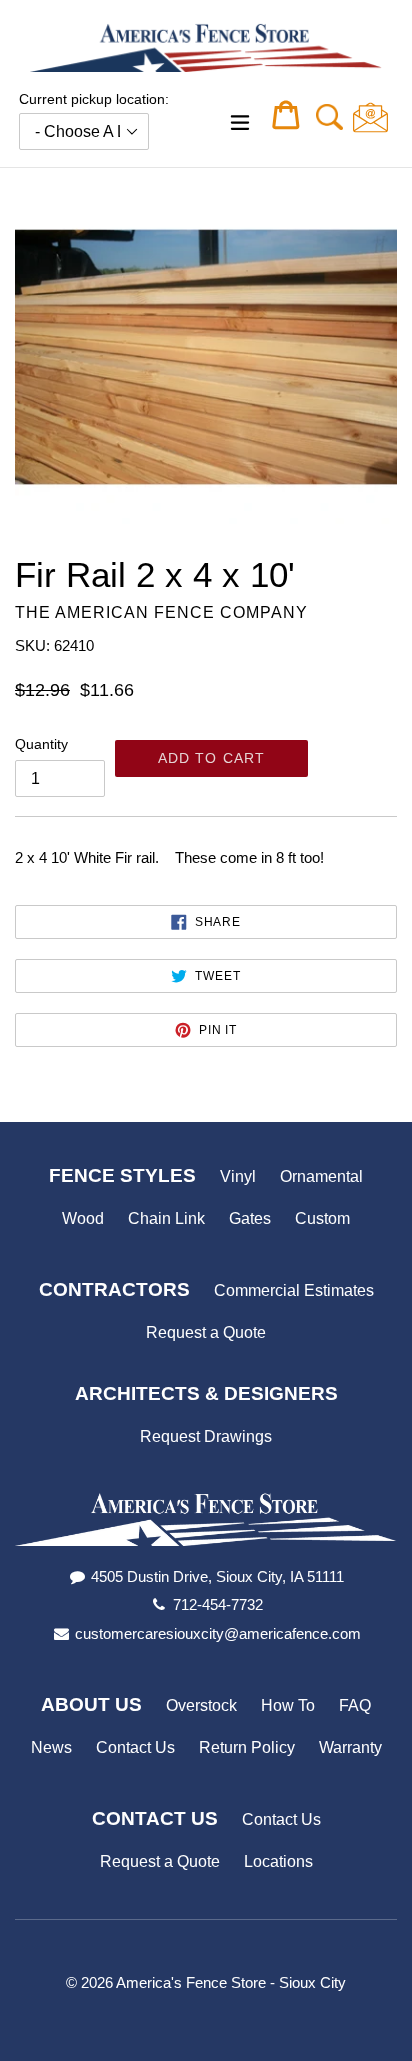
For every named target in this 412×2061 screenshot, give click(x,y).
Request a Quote (206, 1332)
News (51, 1747)
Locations (278, 1861)
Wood (83, 1218)
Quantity (41, 744)
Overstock (201, 1705)
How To (288, 1705)
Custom (322, 1218)
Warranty (350, 1747)
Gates (250, 1218)
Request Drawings (206, 1436)
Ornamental (321, 1176)
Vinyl (238, 1176)
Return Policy (247, 1747)
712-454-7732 (218, 1604)
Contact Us (135, 1747)
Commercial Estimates (294, 1290)
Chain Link (166, 1218)
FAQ (355, 1705)
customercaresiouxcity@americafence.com (218, 1633)
